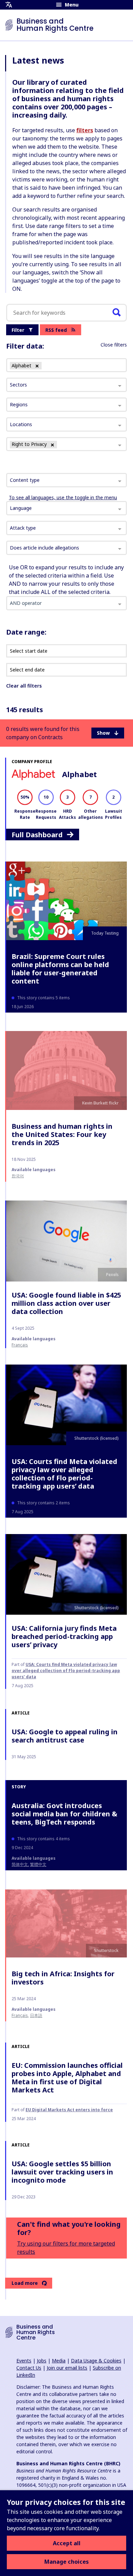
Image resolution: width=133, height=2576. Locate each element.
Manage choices (66, 2562)
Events (24, 2361)
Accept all (67, 2543)
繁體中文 (38, 1864)
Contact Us (29, 2368)
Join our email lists (67, 2368)
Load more (25, 2283)
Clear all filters (24, 686)
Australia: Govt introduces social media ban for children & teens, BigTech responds (64, 1814)
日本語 (36, 2015)
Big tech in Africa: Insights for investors (63, 1978)
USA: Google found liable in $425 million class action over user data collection (66, 1303)
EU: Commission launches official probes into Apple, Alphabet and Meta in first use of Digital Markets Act (67, 2078)
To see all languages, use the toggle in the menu (63, 497)
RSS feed (56, 330)
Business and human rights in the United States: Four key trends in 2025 (62, 1134)
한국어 (18, 1176)
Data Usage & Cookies (96, 2361)
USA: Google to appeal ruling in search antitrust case (65, 1736)
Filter (18, 330)
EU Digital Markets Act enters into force (69, 2110)
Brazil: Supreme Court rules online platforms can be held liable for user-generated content (60, 969)
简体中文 (20, 1864)
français (20, 1345)
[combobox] (66, 480)
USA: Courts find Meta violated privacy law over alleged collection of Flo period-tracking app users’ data (64, 1474)
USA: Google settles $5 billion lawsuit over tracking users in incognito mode (62, 2172)
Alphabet (79, 774)
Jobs (42, 2361)
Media (59, 2361)
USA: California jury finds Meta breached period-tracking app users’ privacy (64, 1636)
